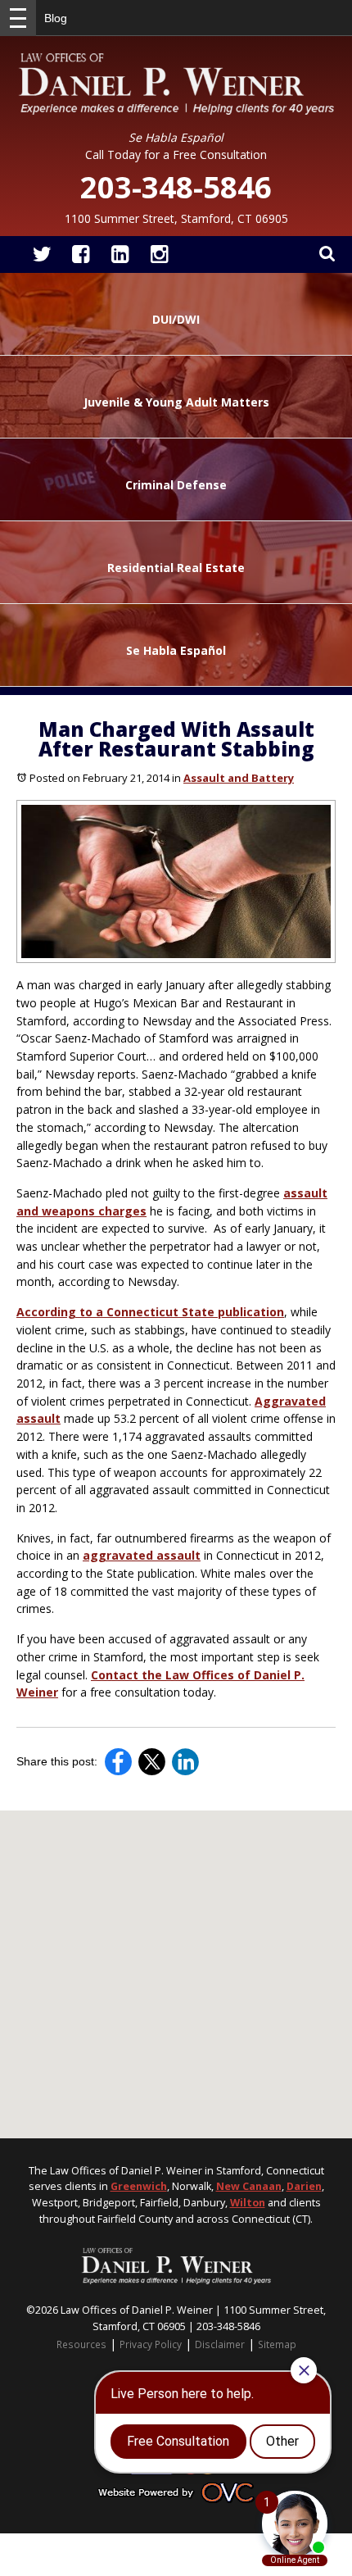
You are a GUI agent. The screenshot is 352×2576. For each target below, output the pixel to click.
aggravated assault (142, 1555)
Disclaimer (220, 2344)
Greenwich (139, 2186)
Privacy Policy (151, 2344)
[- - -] (18, 18)
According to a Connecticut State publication (150, 1312)
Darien (304, 2186)
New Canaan (249, 2186)
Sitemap (277, 2344)
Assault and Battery (239, 778)
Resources (81, 2344)
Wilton (248, 2203)
